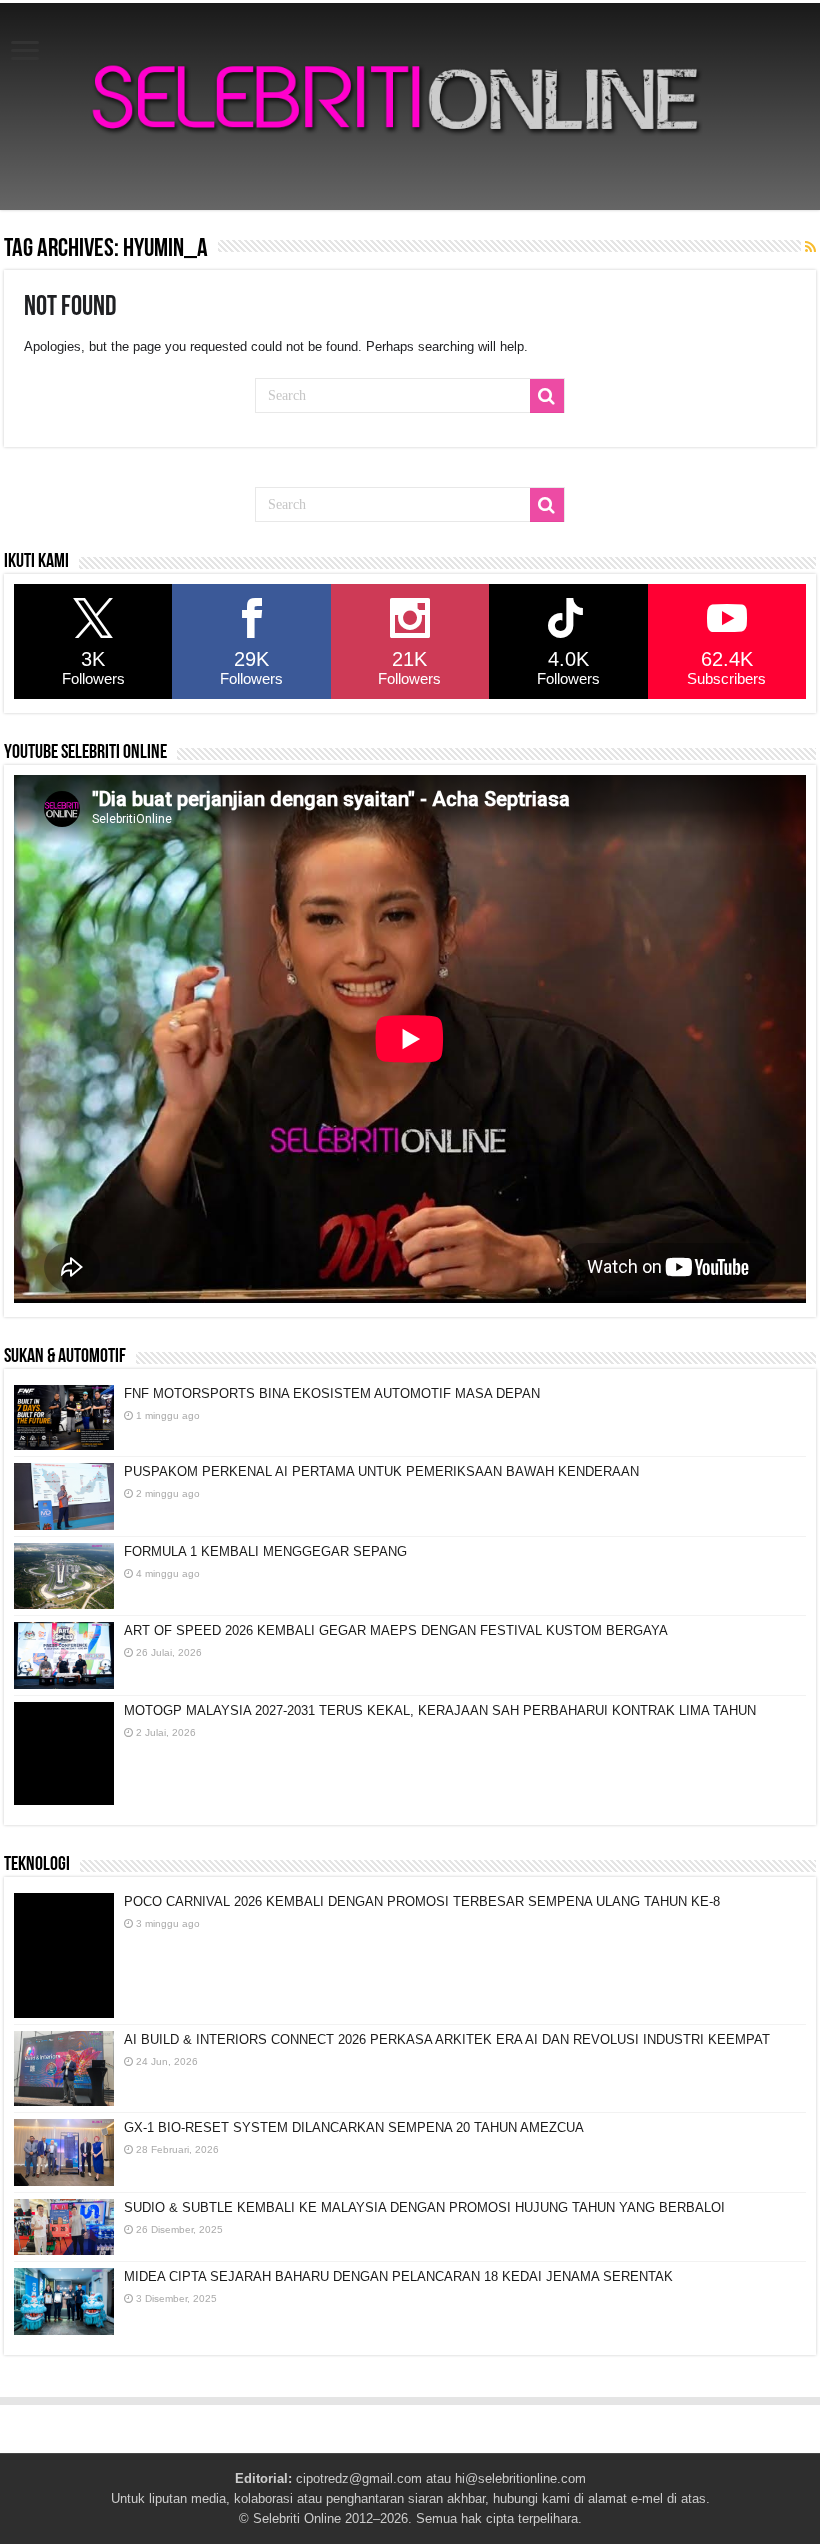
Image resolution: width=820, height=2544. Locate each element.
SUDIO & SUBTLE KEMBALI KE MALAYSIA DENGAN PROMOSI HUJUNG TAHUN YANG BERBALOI (424, 2207)
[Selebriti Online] (410, 106)
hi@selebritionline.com (520, 2478)
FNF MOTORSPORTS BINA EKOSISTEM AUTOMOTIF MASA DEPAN (332, 1393)
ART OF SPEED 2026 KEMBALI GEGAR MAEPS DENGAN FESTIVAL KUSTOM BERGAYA (396, 1630)
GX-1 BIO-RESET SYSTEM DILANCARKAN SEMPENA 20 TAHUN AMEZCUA (354, 2127)
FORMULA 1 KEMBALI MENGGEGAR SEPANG (265, 1551)
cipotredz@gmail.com (359, 2478)
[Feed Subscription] (810, 247)
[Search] (547, 396)
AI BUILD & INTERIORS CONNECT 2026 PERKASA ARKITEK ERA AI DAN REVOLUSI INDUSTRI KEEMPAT (447, 2039)
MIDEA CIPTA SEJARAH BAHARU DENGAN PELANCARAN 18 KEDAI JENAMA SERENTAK (398, 2276)
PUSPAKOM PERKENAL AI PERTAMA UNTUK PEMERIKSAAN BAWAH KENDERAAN (381, 1471)
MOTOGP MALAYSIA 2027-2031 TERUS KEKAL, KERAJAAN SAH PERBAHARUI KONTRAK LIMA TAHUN (440, 1710)
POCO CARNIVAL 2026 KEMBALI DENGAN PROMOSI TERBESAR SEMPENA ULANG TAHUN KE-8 (422, 1901)
